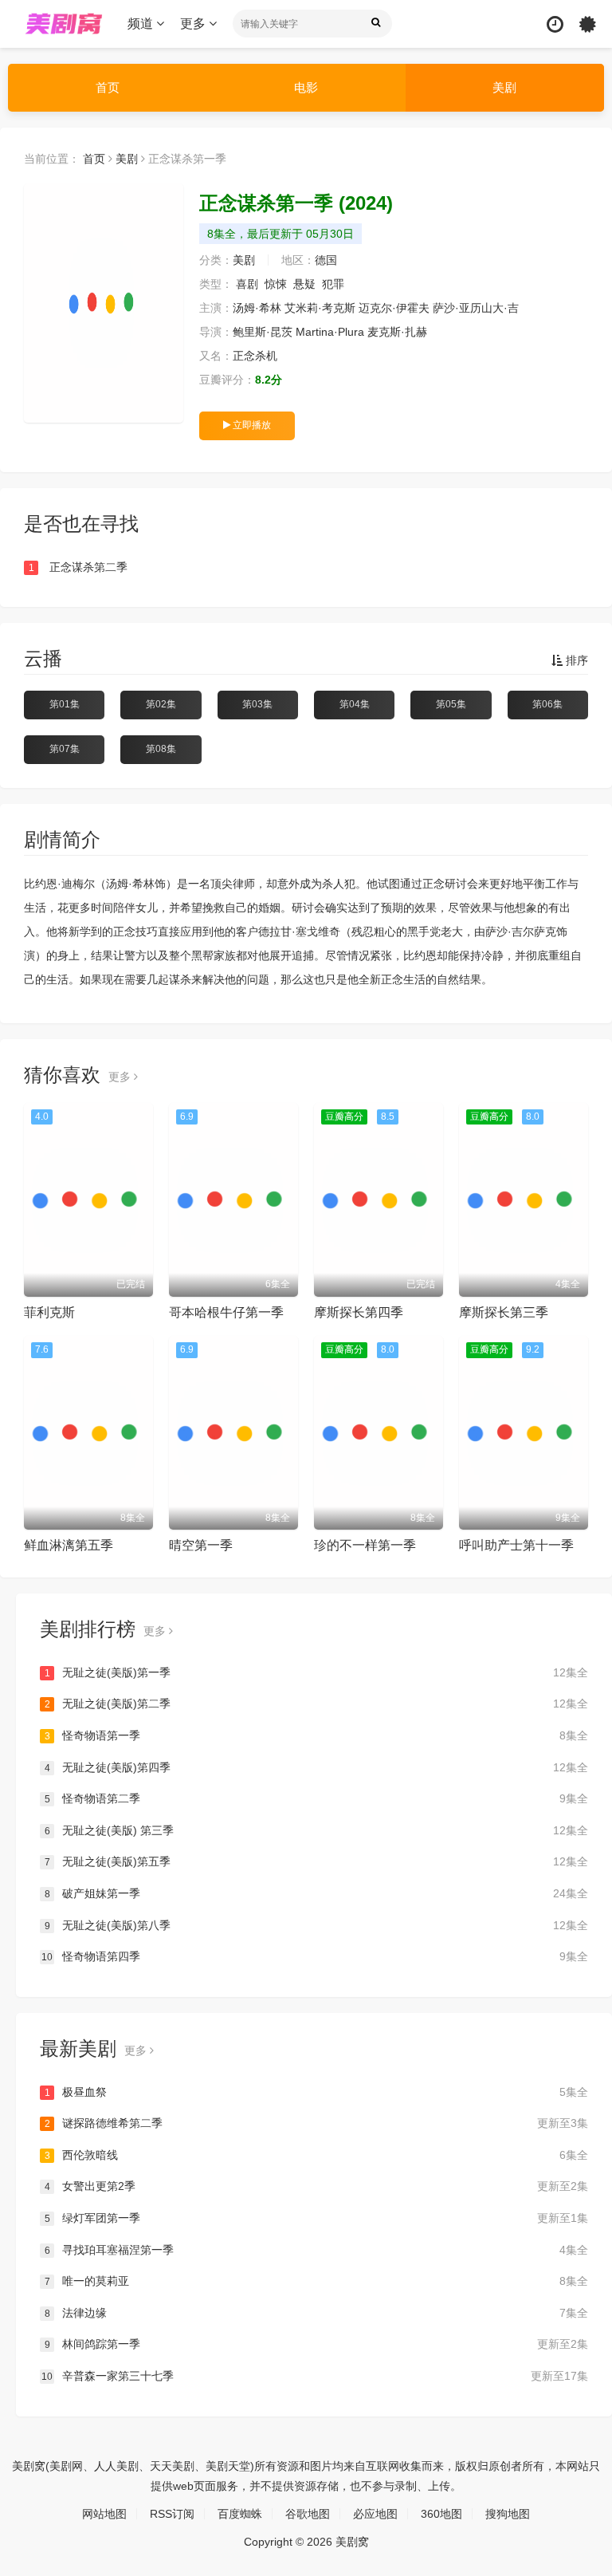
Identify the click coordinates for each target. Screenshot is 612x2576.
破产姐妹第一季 (316, 1893)
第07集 (65, 749)
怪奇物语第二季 (316, 1798)
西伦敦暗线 (316, 2155)
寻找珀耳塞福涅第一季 (316, 2250)
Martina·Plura (330, 332)
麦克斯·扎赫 (397, 332)
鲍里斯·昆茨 (263, 332)
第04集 (355, 704)
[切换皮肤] (588, 24)
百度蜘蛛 (240, 2514)
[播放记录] (555, 24)
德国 (326, 260)
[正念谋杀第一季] (104, 303)
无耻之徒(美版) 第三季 (316, 1830)
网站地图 (104, 2514)
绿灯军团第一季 (316, 2218)
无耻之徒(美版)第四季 (316, 1767)
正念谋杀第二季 (78, 567)
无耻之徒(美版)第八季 (316, 1925)
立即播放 (251, 425)
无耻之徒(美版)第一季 (316, 1672)
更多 (194, 24)
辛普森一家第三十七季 (315, 2376)
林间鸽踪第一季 (316, 2344)
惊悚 (276, 284)
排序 (575, 660)
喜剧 (247, 284)
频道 (142, 24)
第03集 (257, 704)
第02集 (161, 704)
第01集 (65, 704)
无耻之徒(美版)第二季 (316, 1704)
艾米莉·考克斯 (320, 308)
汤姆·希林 (257, 308)
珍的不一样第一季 (365, 1545)
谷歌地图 (308, 2514)
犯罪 (333, 284)
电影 (306, 87)
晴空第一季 (201, 1545)
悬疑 (304, 284)
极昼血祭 (316, 2092)
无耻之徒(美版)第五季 (316, 1861)
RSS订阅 (172, 2514)
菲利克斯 (49, 1312)
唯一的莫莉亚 (316, 2281)
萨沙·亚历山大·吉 (476, 308)
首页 (108, 87)
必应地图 (375, 2514)
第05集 (451, 704)
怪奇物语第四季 (315, 1956)
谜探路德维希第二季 (316, 2123)
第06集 (547, 704)
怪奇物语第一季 (316, 1735)
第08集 (161, 749)
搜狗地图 (508, 2514)
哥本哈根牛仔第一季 (226, 1312)
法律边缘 (316, 2313)
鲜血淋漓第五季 (69, 1545)
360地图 (441, 2514)
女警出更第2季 (316, 2186)
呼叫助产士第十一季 (516, 1545)
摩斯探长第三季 (504, 1312)
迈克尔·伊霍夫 (394, 308)
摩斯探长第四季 (359, 1312)
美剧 (504, 87)
